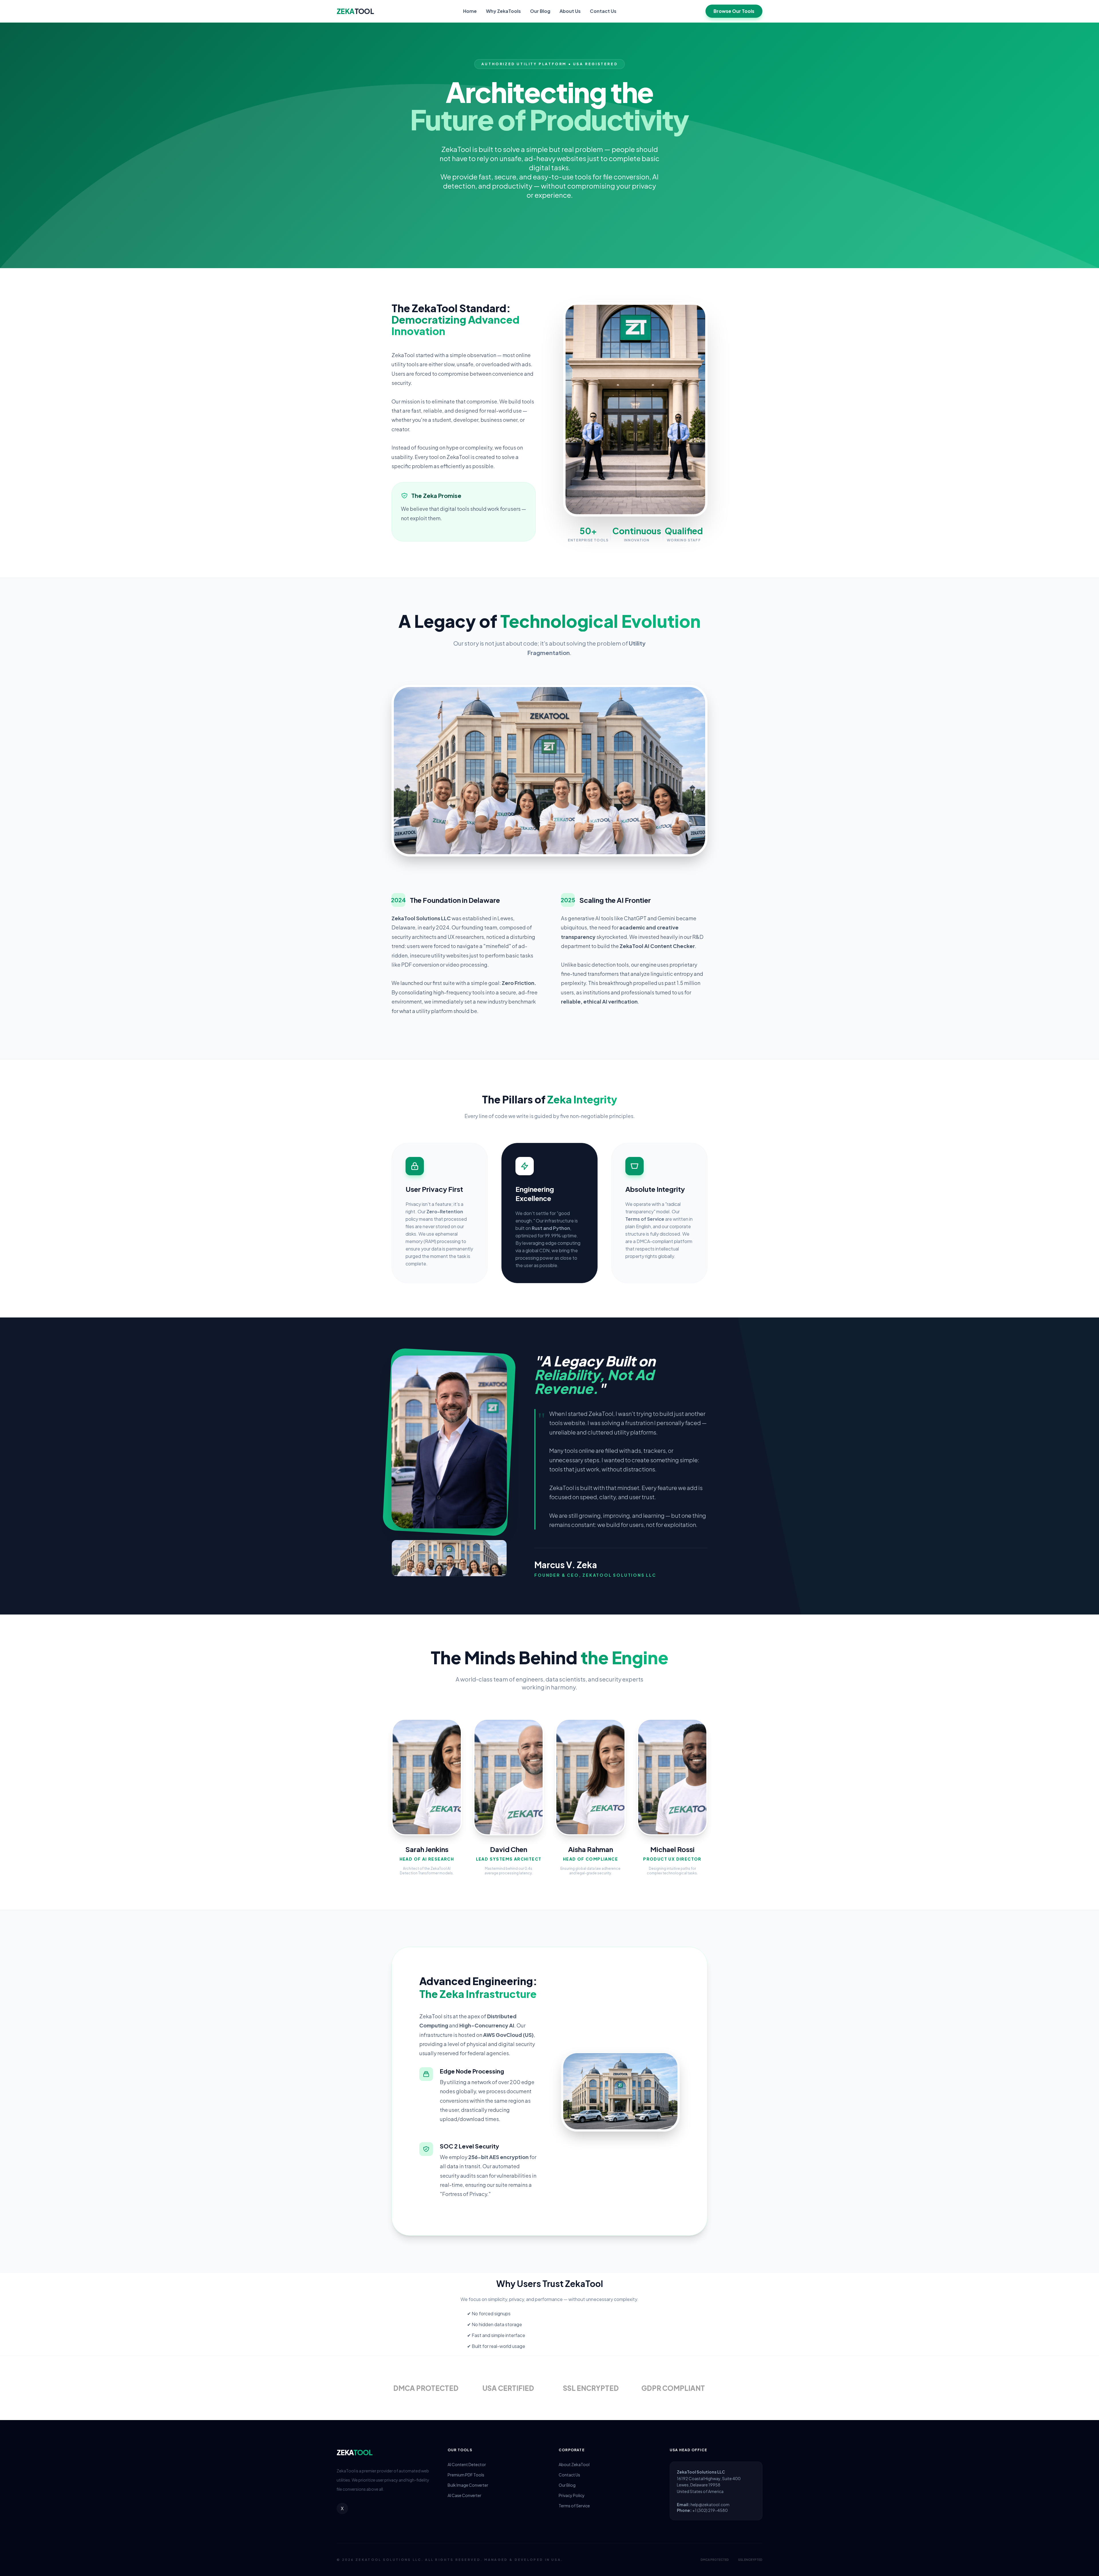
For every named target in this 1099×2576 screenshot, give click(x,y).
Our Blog (540, 11)
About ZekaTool (574, 2464)
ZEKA (355, 11)
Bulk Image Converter (468, 2485)
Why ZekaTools (503, 11)
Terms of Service (574, 2506)
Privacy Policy (572, 2495)
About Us (570, 11)
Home (470, 11)
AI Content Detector (467, 2464)
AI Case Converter (464, 2495)
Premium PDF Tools (466, 2475)
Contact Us (603, 11)
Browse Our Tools (734, 11)
